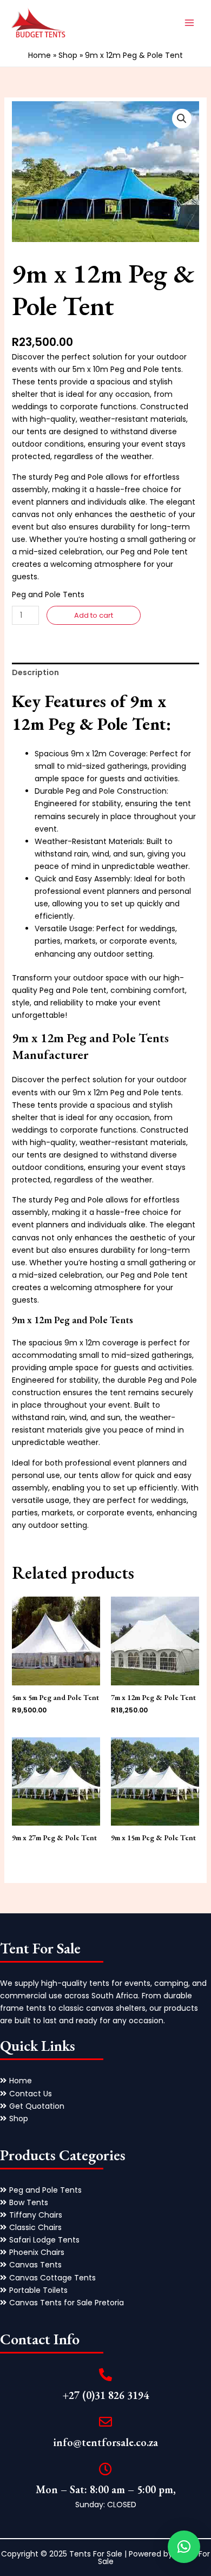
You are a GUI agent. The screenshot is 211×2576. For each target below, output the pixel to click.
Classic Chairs (35, 2227)
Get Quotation (37, 2106)
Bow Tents (29, 2202)
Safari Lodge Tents (44, 2240)
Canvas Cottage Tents (52, 2278)
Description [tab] (35, 672)
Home (39, 55)
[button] (182, 119)
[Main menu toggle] (189, 23)
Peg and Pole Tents (48, 594)
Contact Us (31, 2094)
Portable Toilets (38, 2290)
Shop (68, 55)
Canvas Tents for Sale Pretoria (67, 2303)
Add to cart (94, 615)
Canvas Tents (35, 2265)
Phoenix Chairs (37, 2252)
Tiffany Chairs (36, 2215)
